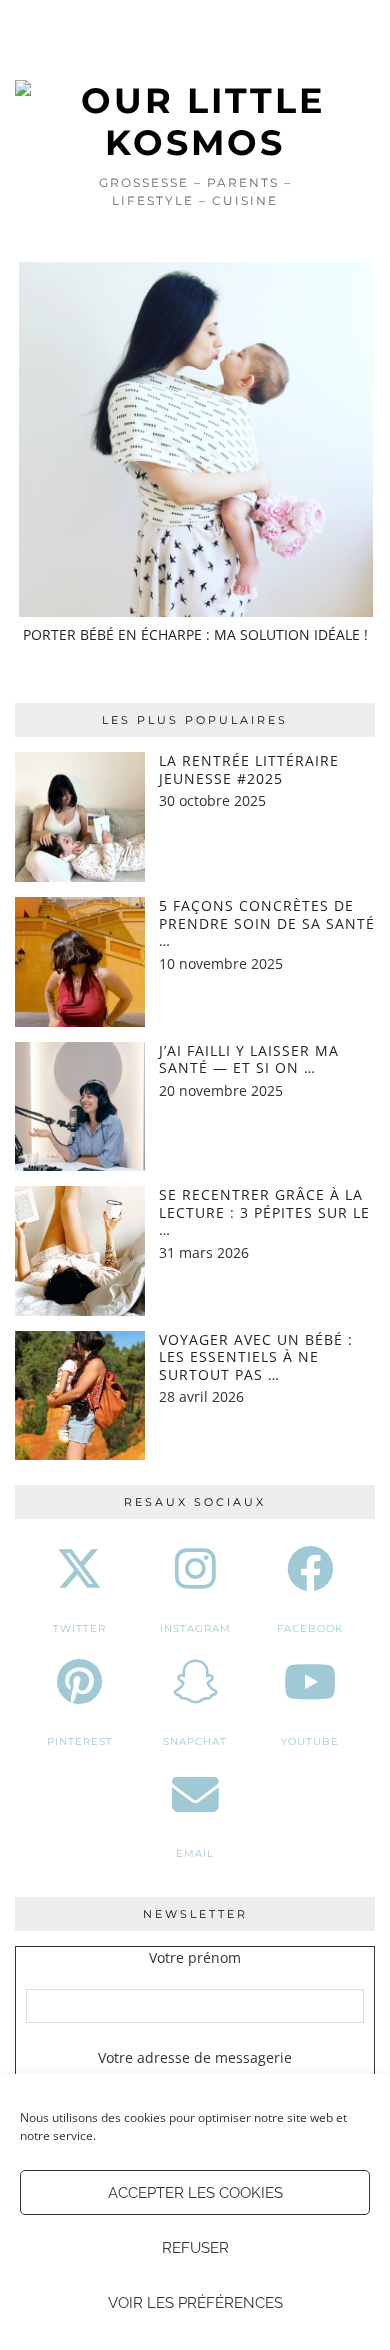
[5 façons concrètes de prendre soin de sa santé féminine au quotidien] (80, 962)
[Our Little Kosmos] (195, 82)
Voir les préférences (195, 2303)
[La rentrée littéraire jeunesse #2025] (80, 817)
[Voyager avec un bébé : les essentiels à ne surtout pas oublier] (80, 1396)
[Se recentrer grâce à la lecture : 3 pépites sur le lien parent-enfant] (80, 1251)
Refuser (195, 2248)
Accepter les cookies (195, 2193)
